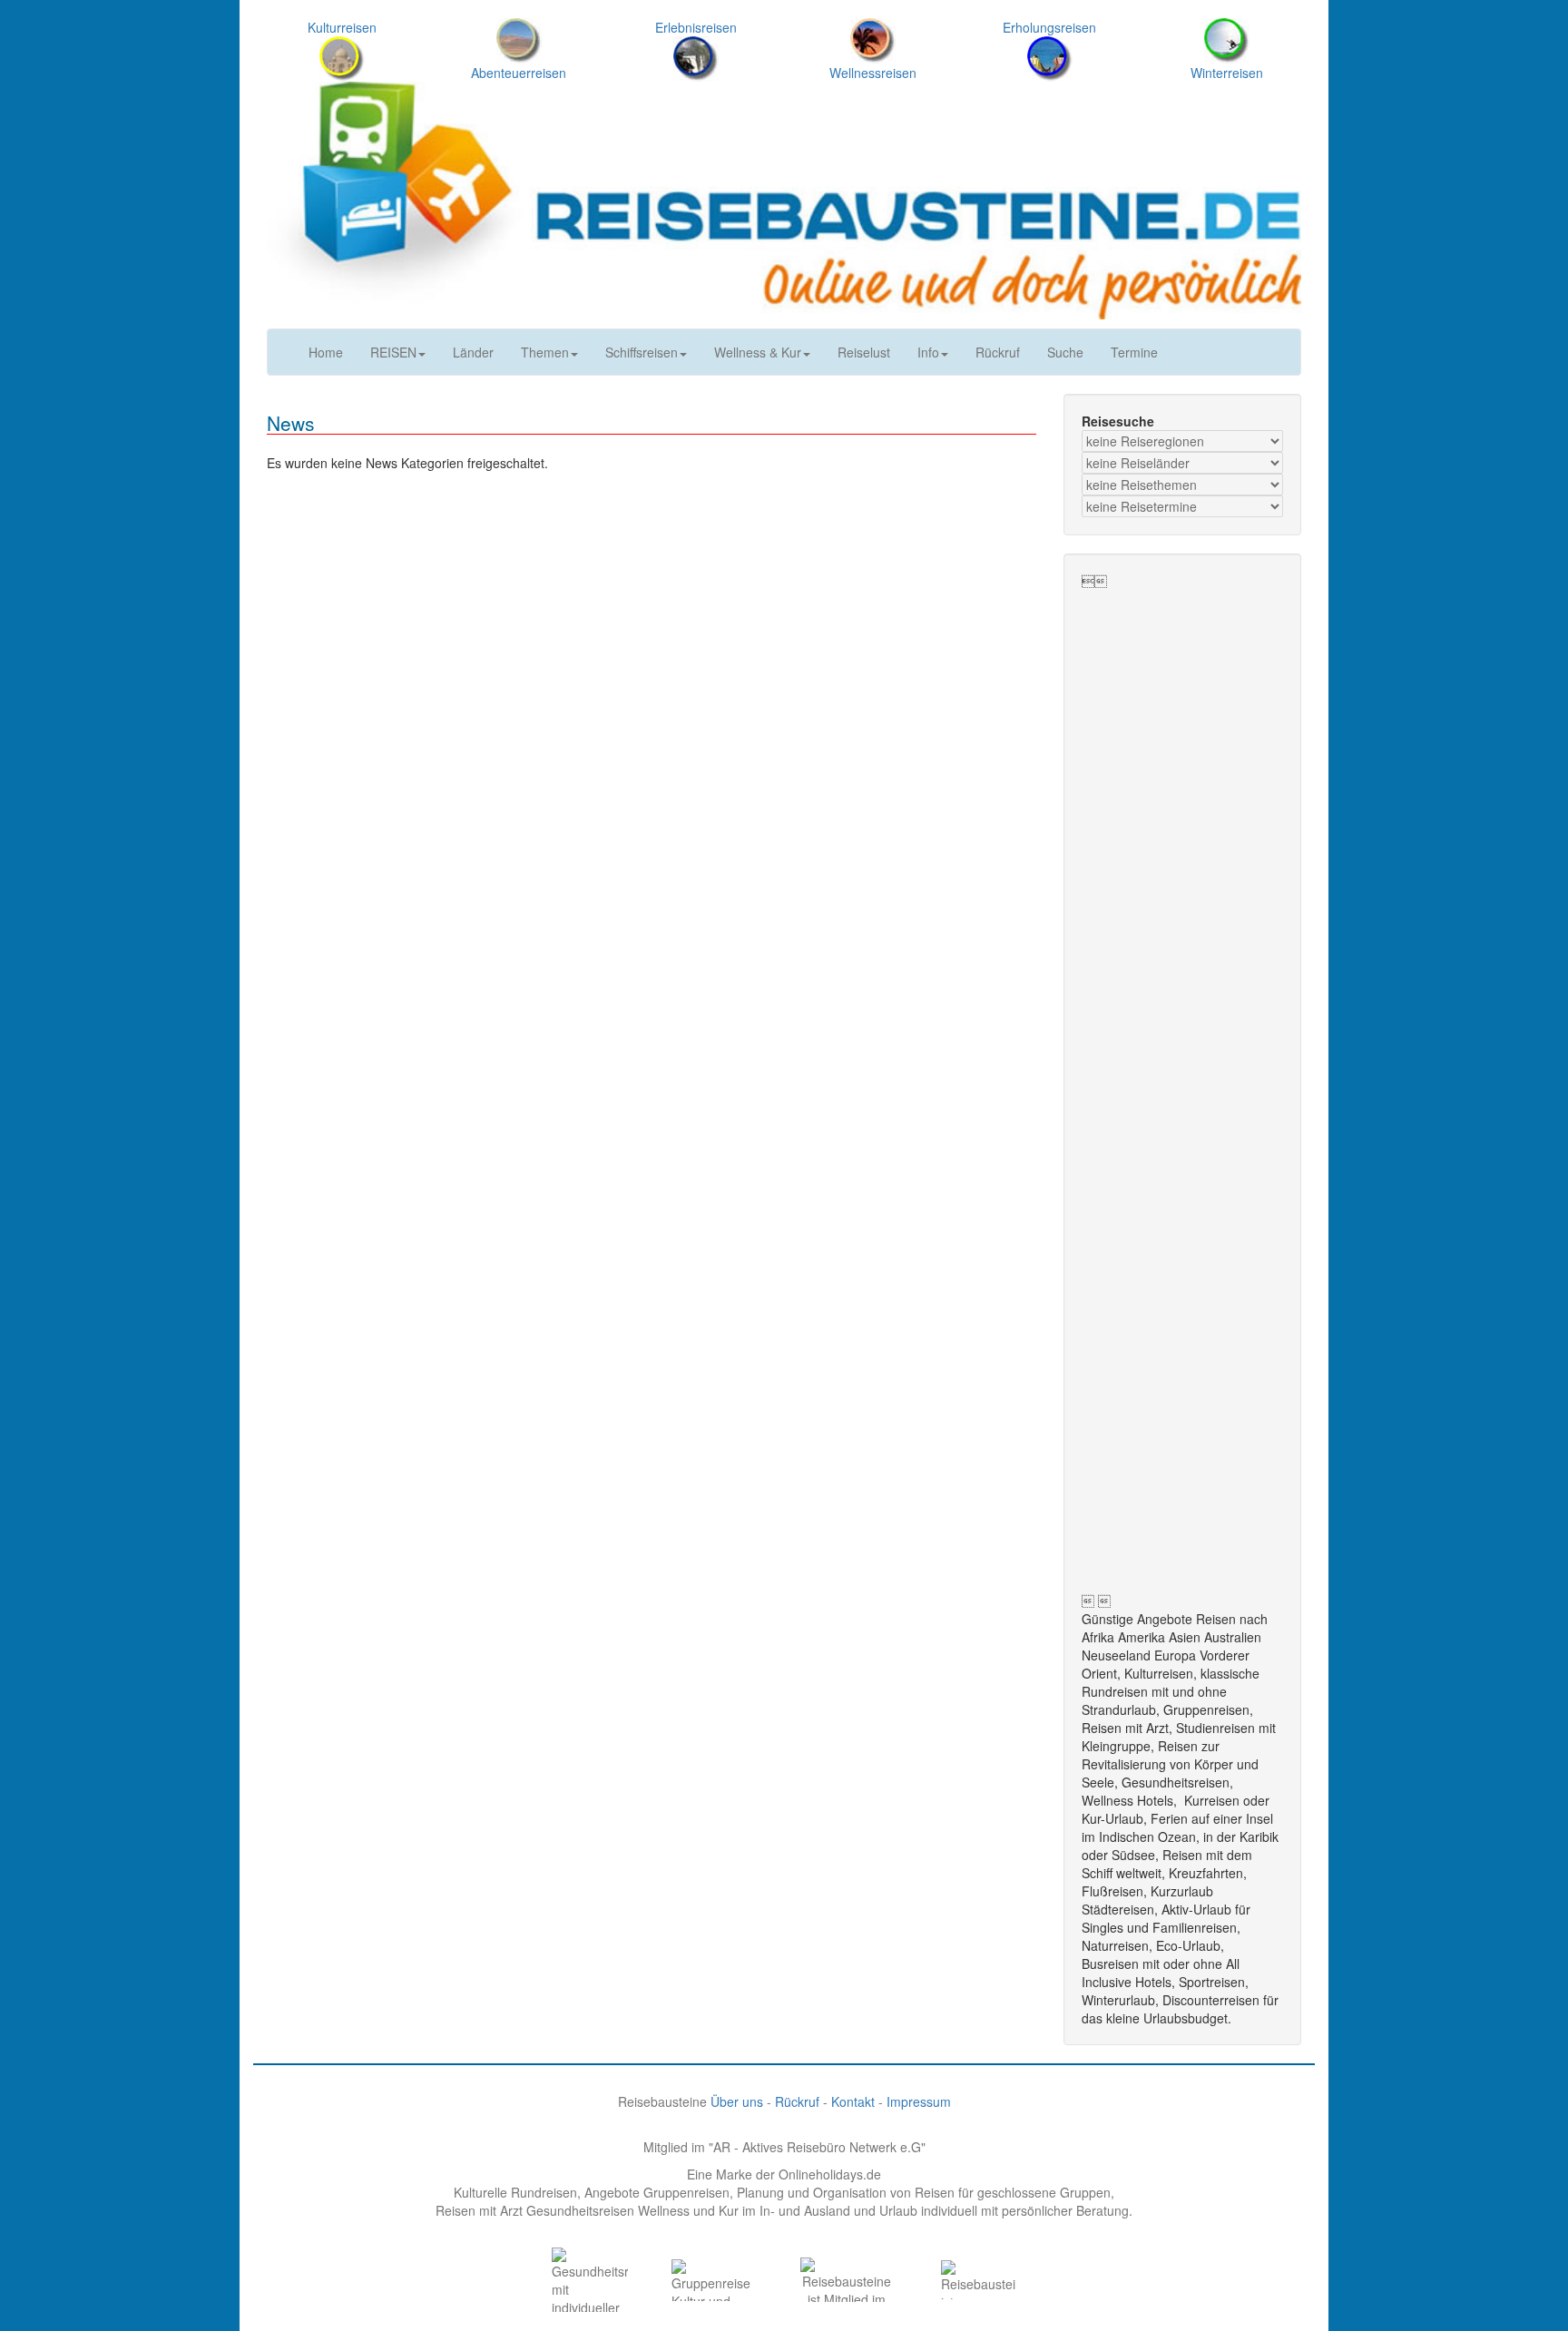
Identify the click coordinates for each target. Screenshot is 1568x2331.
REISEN (393, 352)
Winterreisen (1227, 73)
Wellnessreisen (873, 73)
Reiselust (864, 352)
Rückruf (998, 352)
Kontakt (853, 2101)
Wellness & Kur (758, 352)
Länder (473, 352)
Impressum (919, 2101)
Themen (545, 352)
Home (326, 352)
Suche (1065, 352)
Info (928, 352)
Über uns (737, 2101)
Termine (1134, 352)
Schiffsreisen (642, 352)
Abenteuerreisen (519, 73)
